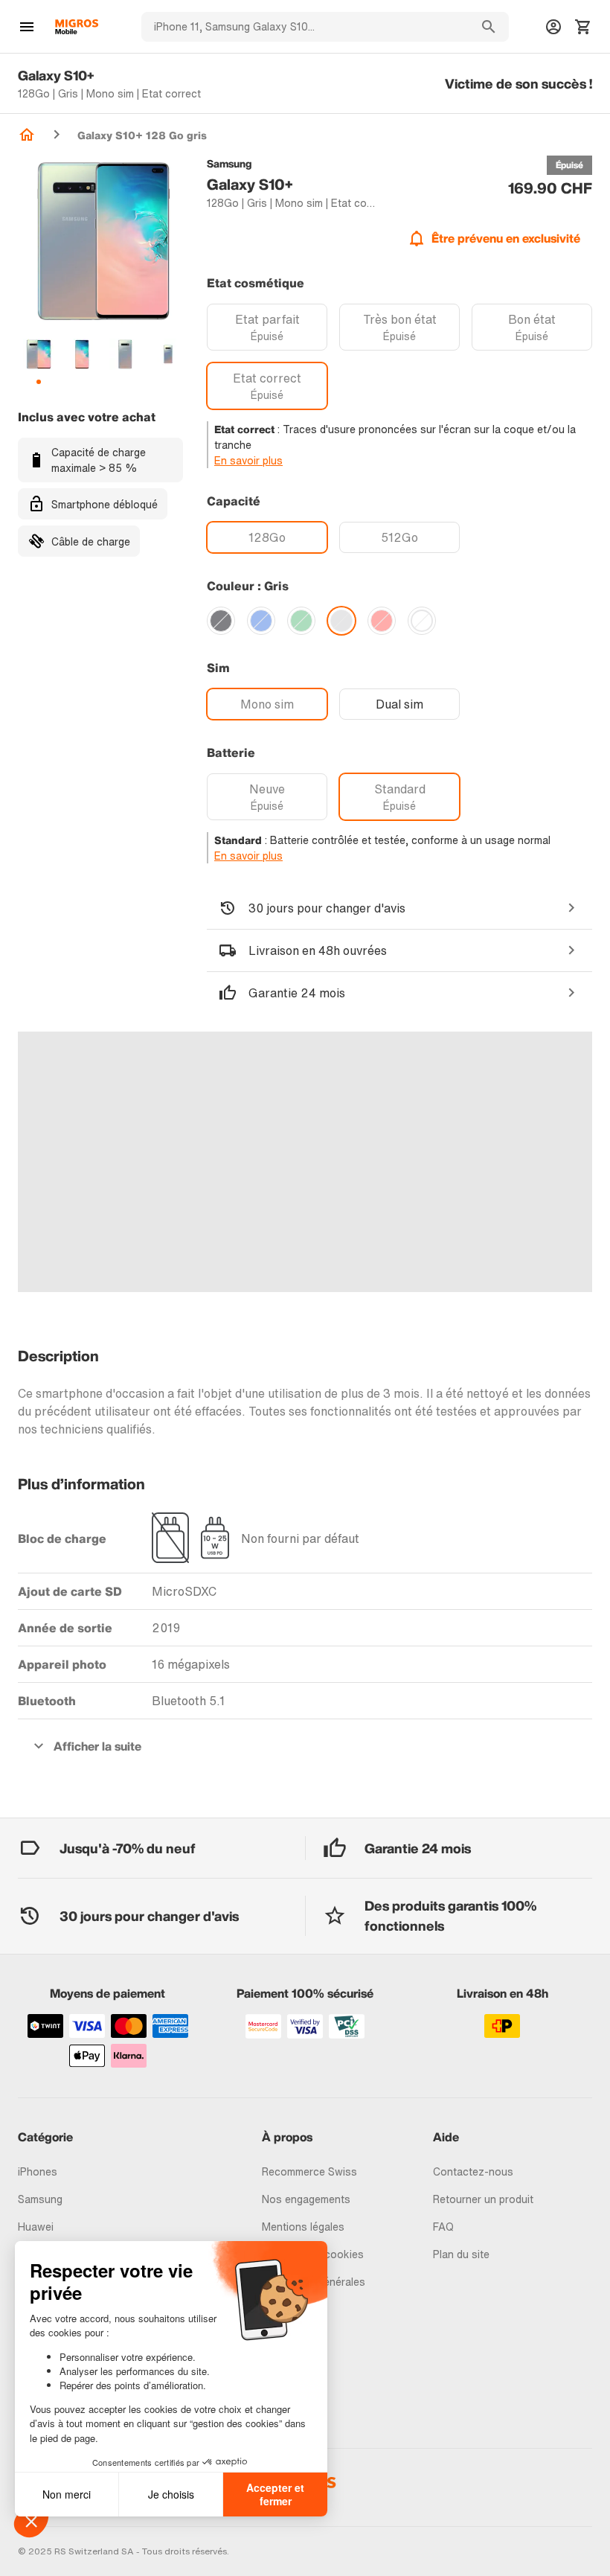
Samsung (40, 2199)
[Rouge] (382, 621)
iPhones (38, 2171)
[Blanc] (422, 621)
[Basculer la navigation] (27, 27)
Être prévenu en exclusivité (506, 238)
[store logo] (77, 27)
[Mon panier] (583, 27)
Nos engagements (306, 2199)
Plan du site (461, 2254)
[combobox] (305, 27)
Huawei (36, 2227)
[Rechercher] (489, 27)
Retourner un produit (483, 2199)
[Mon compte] (553, 27)
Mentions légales (303, 2227)
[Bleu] (261, 621)
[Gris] (341, 621)
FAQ (443, 2227)
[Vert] (301, 621)
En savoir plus (248, 460)
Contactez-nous (473, 2171)
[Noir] (221, 621)
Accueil (27, 135)
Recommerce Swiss (309, 2171)
